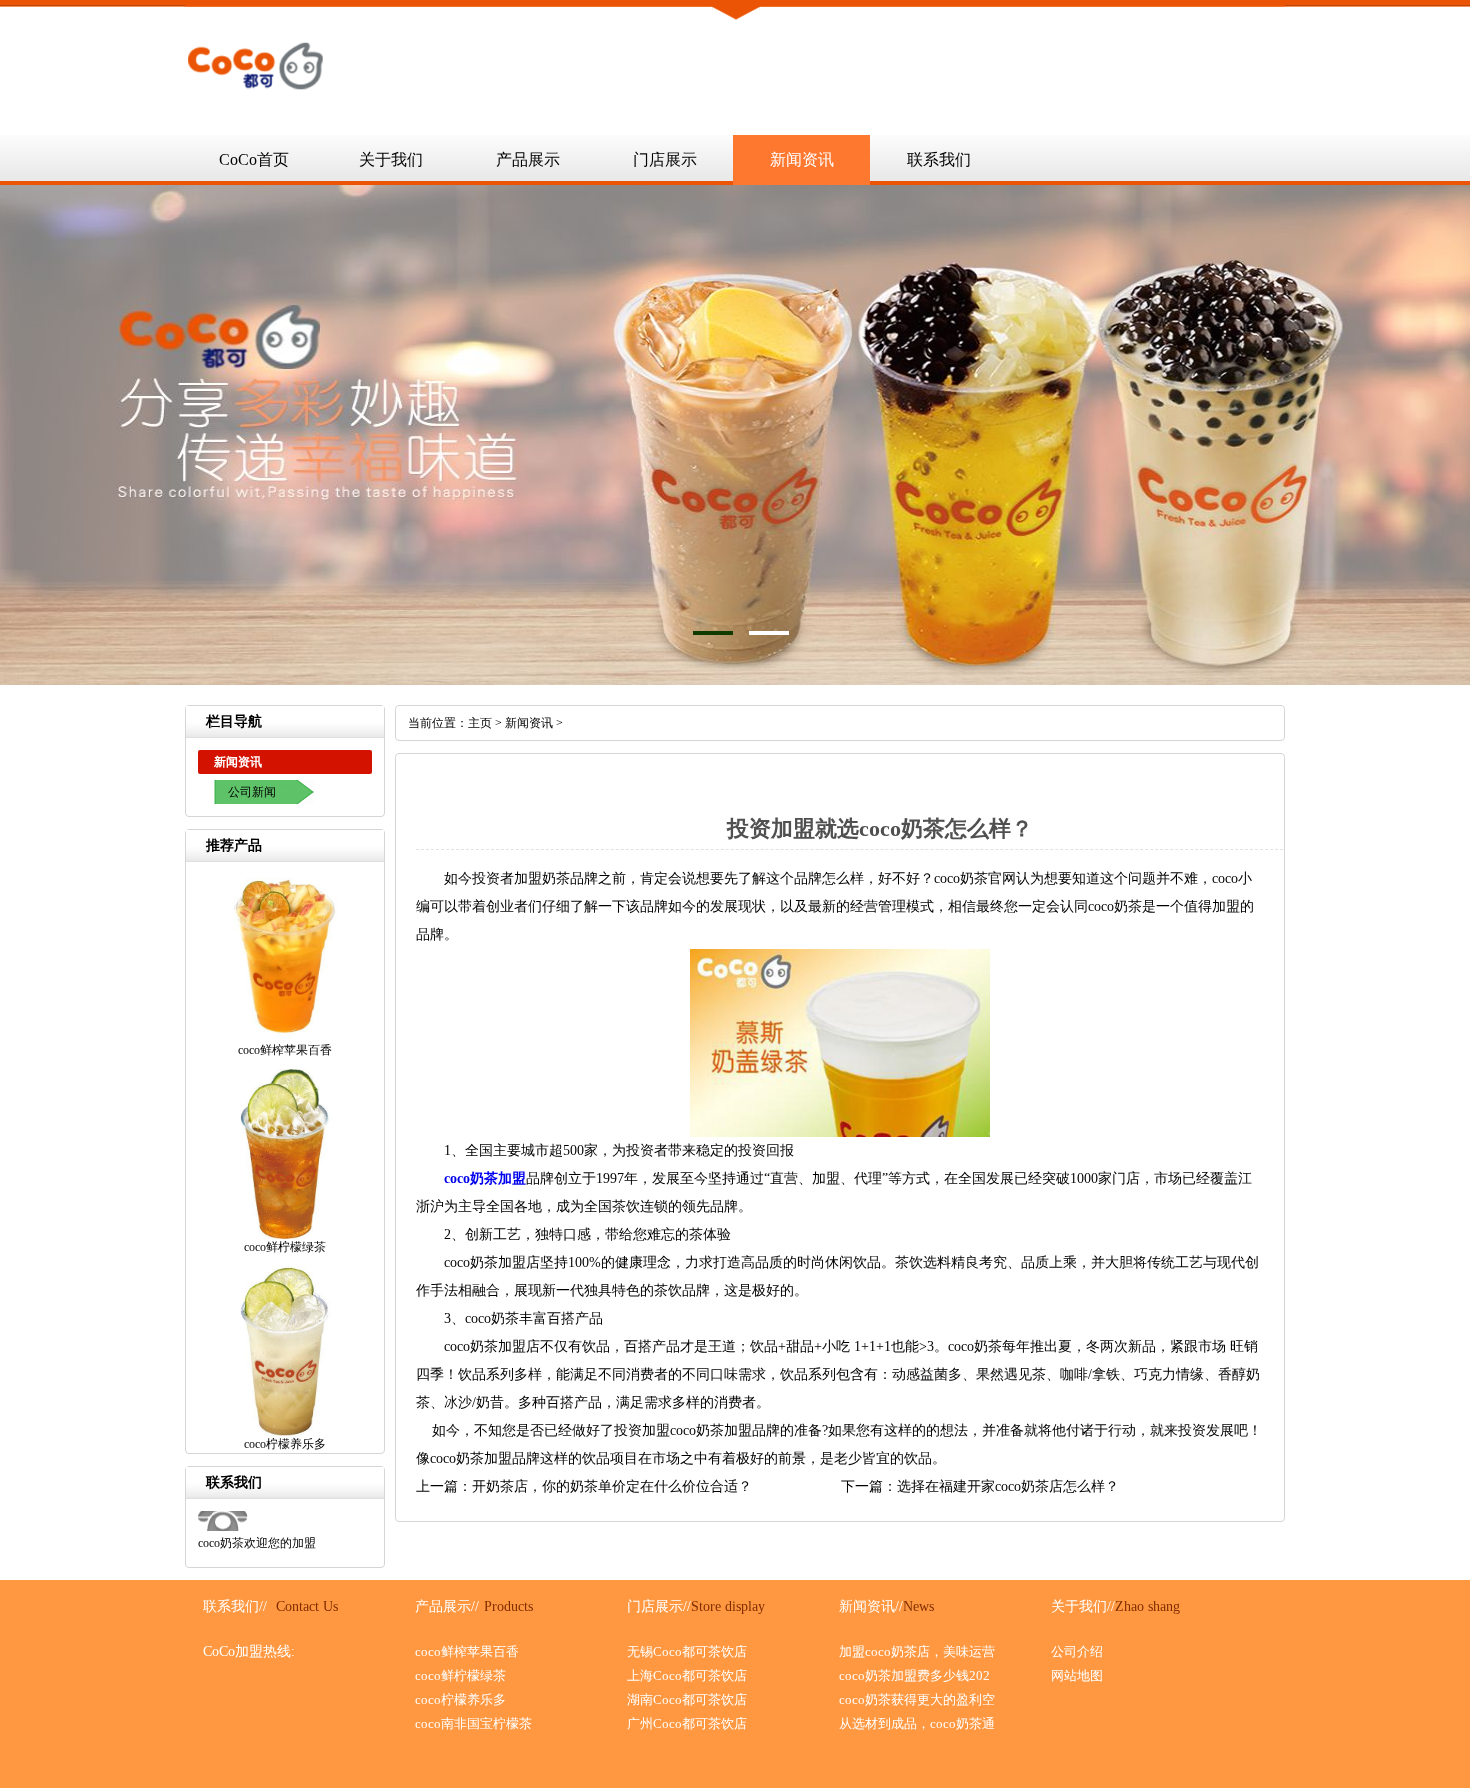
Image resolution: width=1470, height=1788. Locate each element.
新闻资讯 (802, 159)
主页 (480, 723)
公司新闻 (252, 792)
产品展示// (447, 1606)
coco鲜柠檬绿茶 (460, 1675)
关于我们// (1083, 1606)
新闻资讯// (871, 1606)
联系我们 (939, 159)
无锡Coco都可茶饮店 (687, 1651)
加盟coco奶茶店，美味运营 (917, 1651)
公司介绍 (1077, 1651)
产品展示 (528, 159)
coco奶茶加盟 (485, 1178)
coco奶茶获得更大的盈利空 (917, 1699)
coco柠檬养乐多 (460, 1699)
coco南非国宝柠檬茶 (473, 1723)
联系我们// (235, 1606)
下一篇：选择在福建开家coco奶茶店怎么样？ (980, 1486)
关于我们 (391, 159)
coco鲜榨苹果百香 (467, 1651)
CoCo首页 (254, 159)
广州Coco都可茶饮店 (687, 1723)
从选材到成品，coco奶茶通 (917, 1723)
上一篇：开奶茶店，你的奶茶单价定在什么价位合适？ (584, 1486)
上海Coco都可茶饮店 (687, 1675)
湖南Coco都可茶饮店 (687, 1699)
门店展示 (665, 159)
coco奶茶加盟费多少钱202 (914, 1675)
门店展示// (659, 1606)
